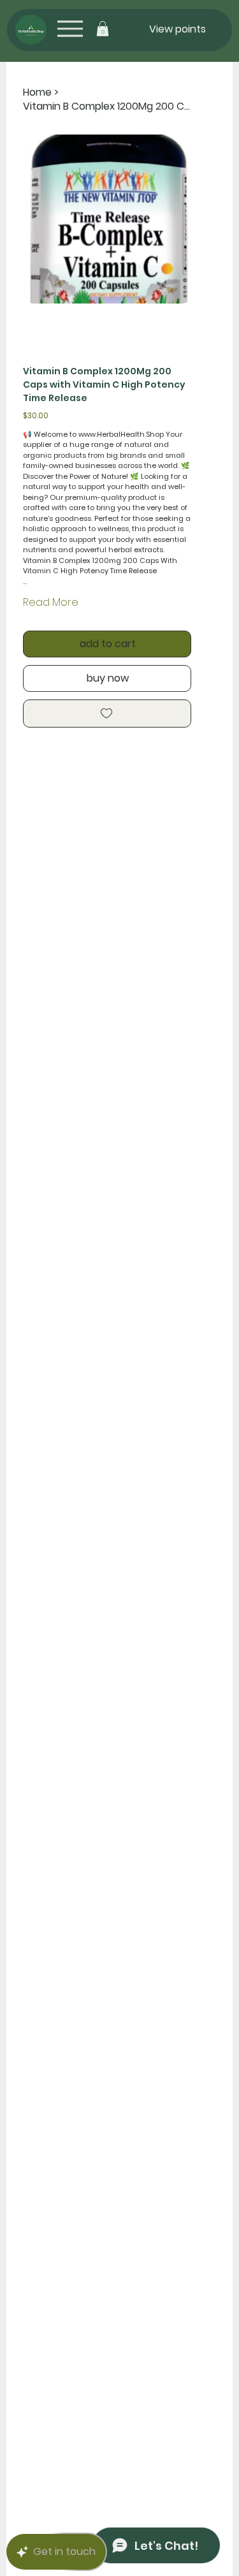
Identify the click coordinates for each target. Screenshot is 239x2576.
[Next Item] (174, 219)
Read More (51, 602)
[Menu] (70, 28)
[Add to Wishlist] (107, 714)
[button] (103, 29)
